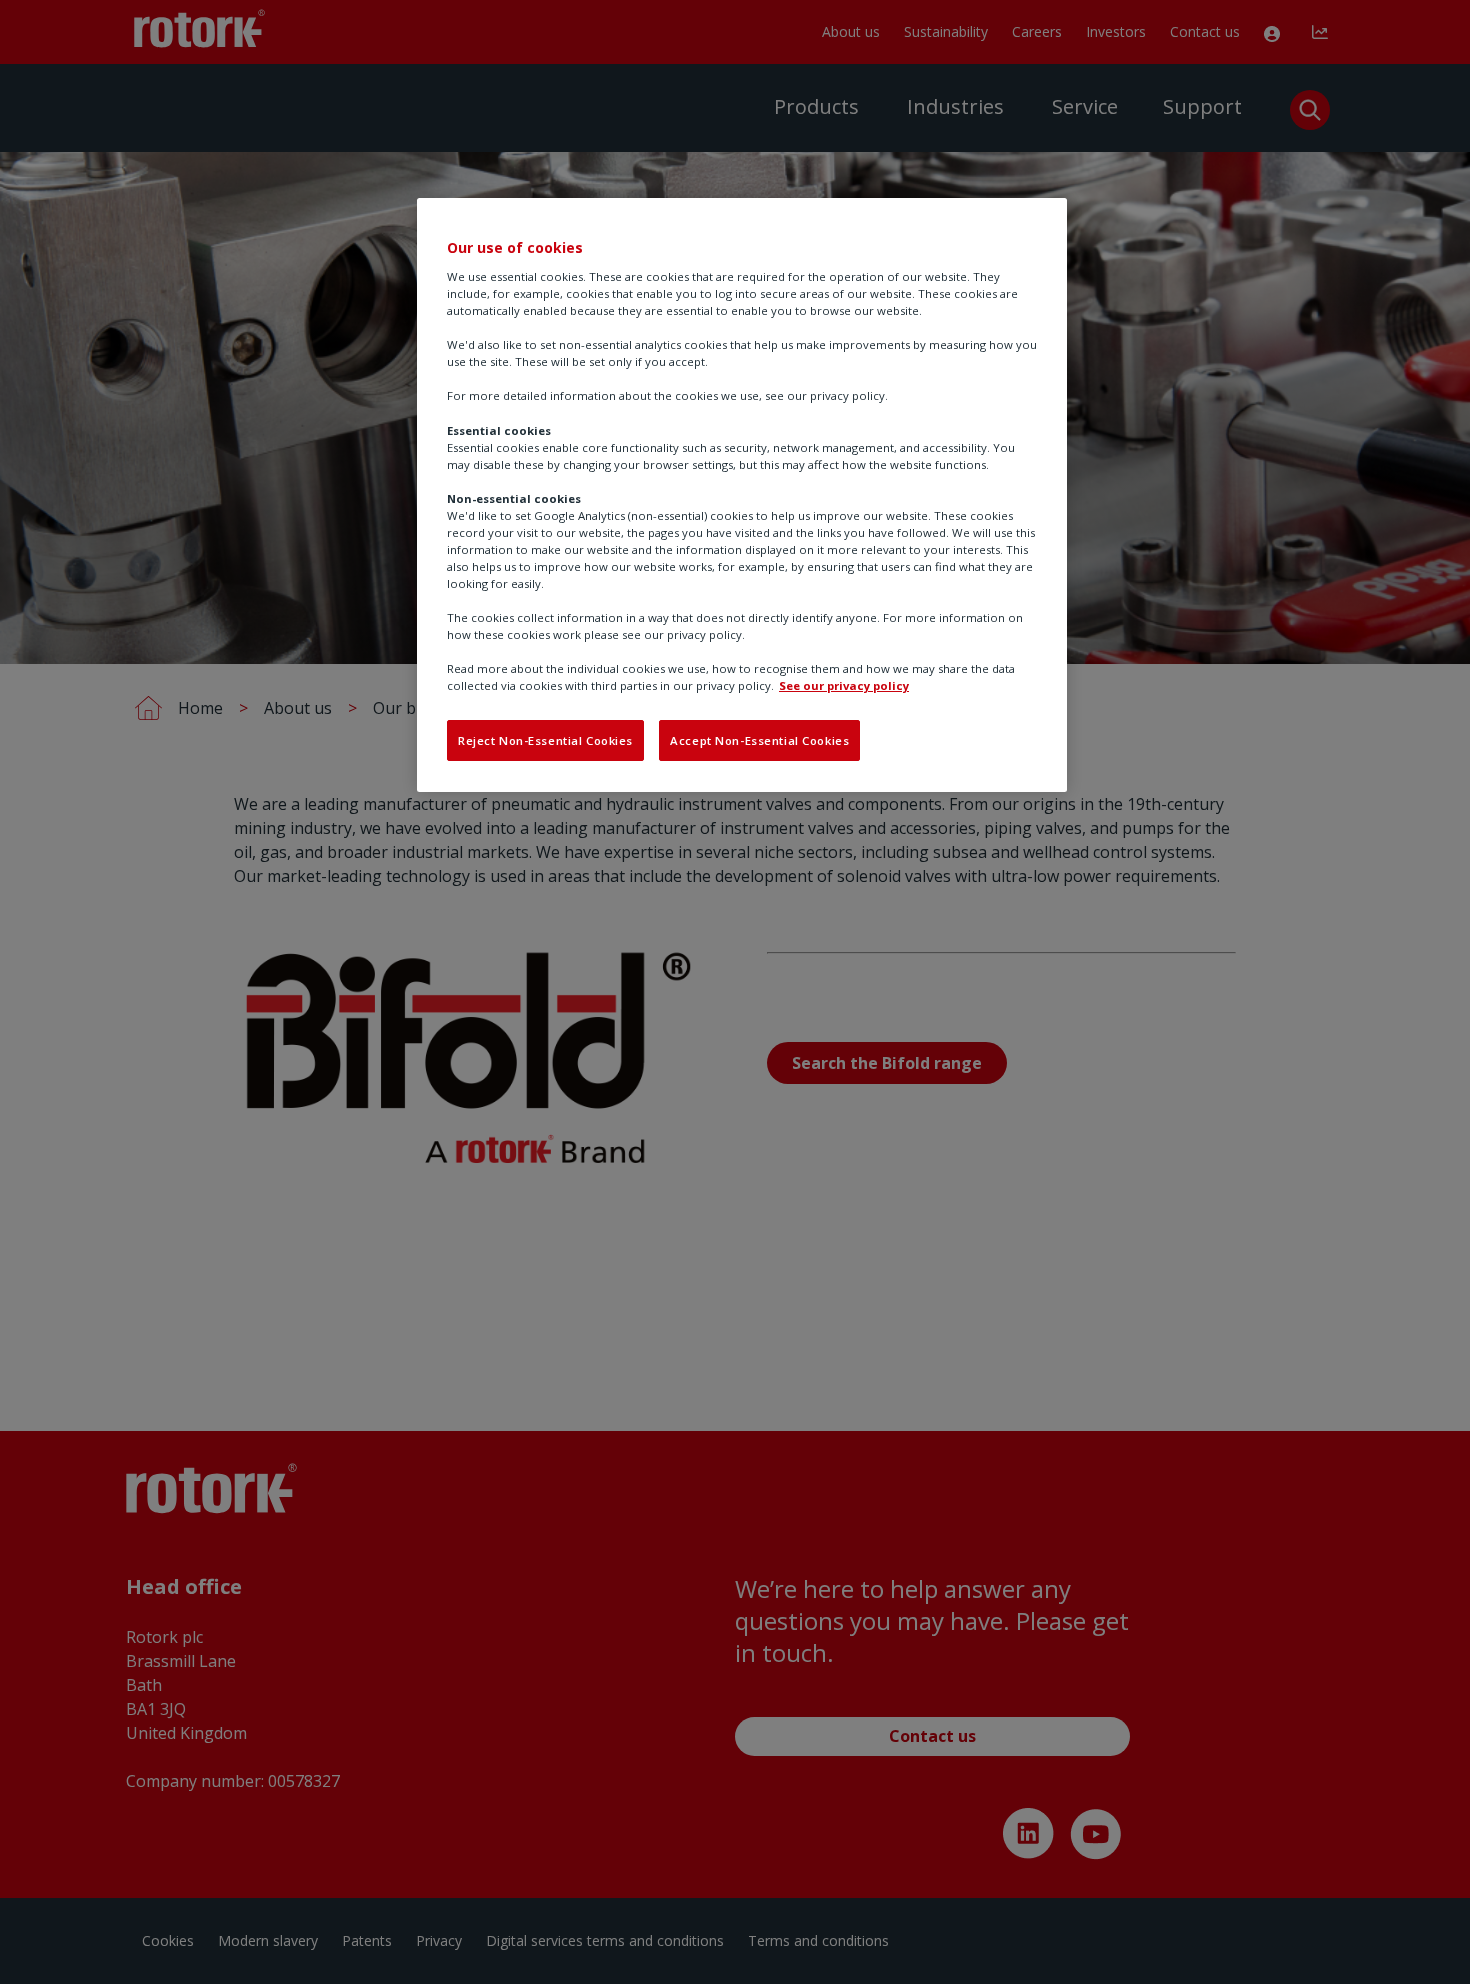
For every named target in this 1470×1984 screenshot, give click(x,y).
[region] (742, 495)
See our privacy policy (844, 685)
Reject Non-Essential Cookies (545, 740)
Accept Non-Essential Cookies (759, 740)
